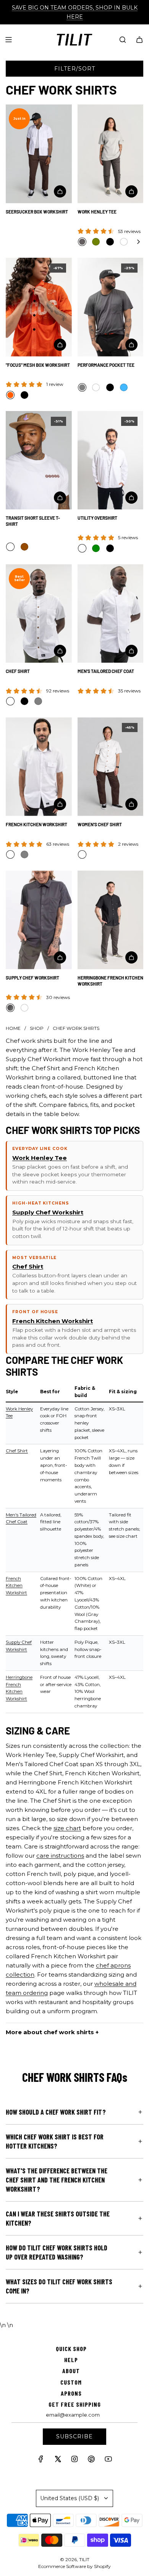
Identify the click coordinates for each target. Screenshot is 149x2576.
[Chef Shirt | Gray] (38, 701)
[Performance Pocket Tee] (111, 307)
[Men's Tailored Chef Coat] (111, 614)
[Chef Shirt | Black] (24, 701)
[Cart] (139, 40)
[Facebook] (41, 2461)
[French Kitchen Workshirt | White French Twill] (10, 854)
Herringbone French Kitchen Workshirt (110, 981)
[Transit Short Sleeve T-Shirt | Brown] (24, 547)
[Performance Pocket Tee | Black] (110, 387)
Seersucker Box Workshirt (37, 212)
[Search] (123, 40)
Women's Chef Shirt (100, 824)
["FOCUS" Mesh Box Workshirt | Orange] (10, 395)
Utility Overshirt (97, 518)
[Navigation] (8, 40)
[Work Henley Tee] (111, 154)
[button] (138, 242)
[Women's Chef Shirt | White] (82, 854)
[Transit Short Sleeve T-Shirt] (39, 460)
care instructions (60, 1856)
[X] (58, 2461)
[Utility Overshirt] (111, 460)
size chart (67, 1828)
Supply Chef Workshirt (32, 978)
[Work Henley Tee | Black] (110, 242)
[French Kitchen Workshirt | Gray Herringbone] (24, 854)
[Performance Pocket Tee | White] (96, 387)
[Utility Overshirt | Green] (96, 548)
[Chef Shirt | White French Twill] (10, 701)
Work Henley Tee (97, 212)
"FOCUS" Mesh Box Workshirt (38, 365)
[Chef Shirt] (39, 614)
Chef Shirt (18, 671)
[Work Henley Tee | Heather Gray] (82, 242)
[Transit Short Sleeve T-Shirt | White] (10, 547)
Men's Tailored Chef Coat (106, 671)
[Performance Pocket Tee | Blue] (124, 387)
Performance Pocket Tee (106, 365)
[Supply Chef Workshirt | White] (24, 1008)
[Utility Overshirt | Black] (110, 548)
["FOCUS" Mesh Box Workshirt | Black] (24, 395)
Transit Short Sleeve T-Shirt (33, 521)
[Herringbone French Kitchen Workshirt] (111, 920)
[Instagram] (74, 2461)
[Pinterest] (91, 2461)
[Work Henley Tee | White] (124, 242)
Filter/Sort (75, 69)
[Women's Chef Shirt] (111, 767)
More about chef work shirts (50, 2032)
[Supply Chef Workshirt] (39, 920)
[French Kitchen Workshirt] (39, 767)
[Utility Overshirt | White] (82, 548)
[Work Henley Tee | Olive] (96, 242)
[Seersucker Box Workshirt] (39, 154)
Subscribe (74, 2436)
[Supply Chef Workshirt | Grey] (10, 1008)
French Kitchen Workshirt (36, 824)
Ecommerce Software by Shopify (74, 2566)
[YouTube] (108, 2461)
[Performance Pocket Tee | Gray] (82, 387)
